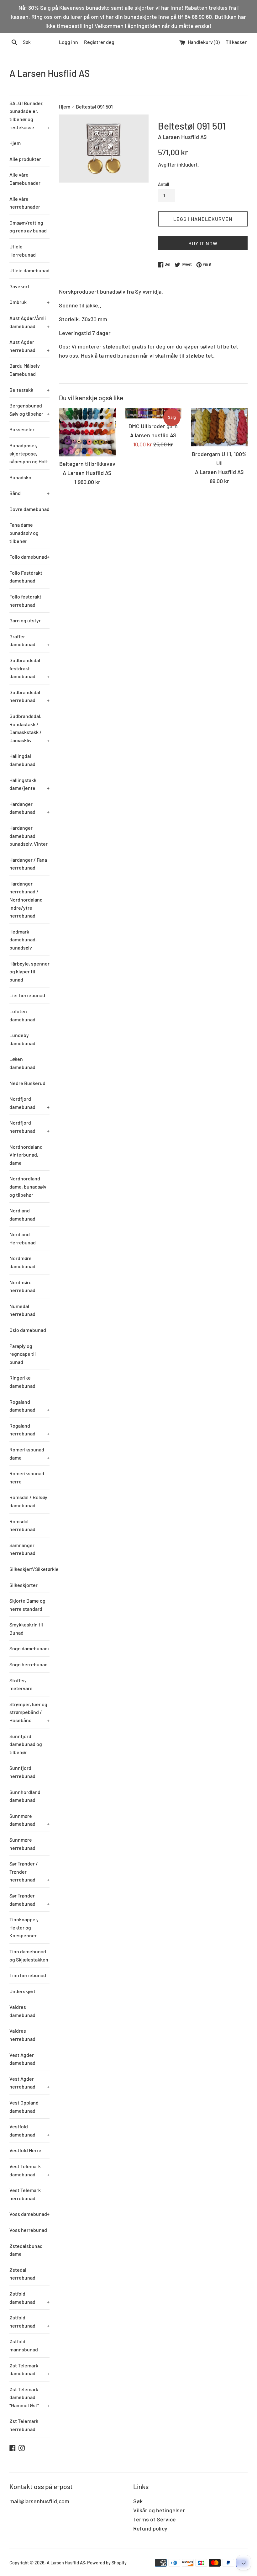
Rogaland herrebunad (29, 1430)
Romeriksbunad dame (29, 1453)
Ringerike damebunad (22, 1382)
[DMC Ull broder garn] (153, 413)
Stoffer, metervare (21, 1684)
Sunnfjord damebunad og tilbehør (26, 1744)
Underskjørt (22, 1991)
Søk (138, 2501)
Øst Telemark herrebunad (24, 2425)
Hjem (15, 143)
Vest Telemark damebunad (29, 2170)
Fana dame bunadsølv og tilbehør (24, 533)
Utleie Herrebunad (23, 250)
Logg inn (68, 42)
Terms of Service (155, 2519)
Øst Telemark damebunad (29, 2369)
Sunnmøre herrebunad (22, 1844)
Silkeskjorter (24, 1585)
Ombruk (29, 302)
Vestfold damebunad (29, 2130)
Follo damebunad (29, 557)
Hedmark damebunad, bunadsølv (23, 939)
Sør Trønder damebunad (29, 1900)
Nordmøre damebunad (22, 1262)
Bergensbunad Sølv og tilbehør (29, 410)
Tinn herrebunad (28, 1975)
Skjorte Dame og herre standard (27, 1605)
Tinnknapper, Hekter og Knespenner (24, 1927)
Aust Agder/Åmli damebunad (29, 322)
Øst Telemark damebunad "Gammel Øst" (29, 2397)
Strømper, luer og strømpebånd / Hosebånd (29, 1712)
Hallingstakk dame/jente (29, 784)
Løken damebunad (22, 1063)
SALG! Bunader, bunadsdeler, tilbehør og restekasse (29, 115)
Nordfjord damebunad (29, 1103)
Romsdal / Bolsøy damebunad (28, 1501)
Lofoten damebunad (22, 1015)
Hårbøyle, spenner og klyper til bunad (29, 971)
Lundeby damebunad (22, 1039)
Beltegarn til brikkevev (87, 464)
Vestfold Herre (25, 2150)
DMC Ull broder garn (153, 426)
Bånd (29, 493)
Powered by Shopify (107, 2563)
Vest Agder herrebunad (29, 2083)
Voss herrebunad (28, 2230)
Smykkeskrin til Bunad (26, 1629)
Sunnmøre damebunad (29, 1820)
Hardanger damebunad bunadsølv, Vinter (29, 836)
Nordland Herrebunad (23, 1238)
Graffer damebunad (29, 640)
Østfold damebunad (29, 2298)
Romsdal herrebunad (22, 1525)
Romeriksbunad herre (27, 1477)
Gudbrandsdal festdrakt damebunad (29, 668)
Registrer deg (99, 42)
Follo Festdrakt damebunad (26, 577)
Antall (163, 184)
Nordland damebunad (22, 1214)
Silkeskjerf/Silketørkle (29, 1569)
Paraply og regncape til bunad (23, 1354)
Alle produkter (25, 159)
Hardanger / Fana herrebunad (28, 864)
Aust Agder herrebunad (29, 346)
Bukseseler (22, 429)
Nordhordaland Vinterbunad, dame (26, 1155)
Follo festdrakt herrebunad (25, 601)
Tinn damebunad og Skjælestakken (29, 1955)
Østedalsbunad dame (26, 2250)
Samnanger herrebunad (22, 1549)
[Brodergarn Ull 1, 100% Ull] (219, 427)
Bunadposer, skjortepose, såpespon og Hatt (29, 453)
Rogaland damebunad (29, 1406)
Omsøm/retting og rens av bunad (28, 227)
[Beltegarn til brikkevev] (87, 432)
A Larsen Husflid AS (50, 73)
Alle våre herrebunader (25, 203)
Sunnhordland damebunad (25, 1796)
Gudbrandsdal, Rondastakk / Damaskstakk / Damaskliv (29, 728)
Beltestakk (29, 390)
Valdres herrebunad (22, 2035)
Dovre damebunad (29, 509)
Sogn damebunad (29, 1648)
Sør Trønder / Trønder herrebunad (29, 1871)
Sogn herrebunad (29, 1664)
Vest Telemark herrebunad (25, 2194)
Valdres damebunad (22, 2011)
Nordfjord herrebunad (29, 1127)
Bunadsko (20, 477)
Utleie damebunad (29, 270)
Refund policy (150, 2528)
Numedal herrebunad (22, 1310)
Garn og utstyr (25, 620)
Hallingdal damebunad (22, 760)
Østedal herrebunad (22, 2274)
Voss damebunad (29, 2214)
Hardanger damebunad (29, 808)
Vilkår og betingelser (159, 2510)
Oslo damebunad (28, 1330)
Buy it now (203, 243)
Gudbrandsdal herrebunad (29, 696)
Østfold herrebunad (29, 2321)
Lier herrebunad (27, 995)
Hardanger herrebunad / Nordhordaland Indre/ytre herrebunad (26, 899)
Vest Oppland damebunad (24, 2107)
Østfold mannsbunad (24, 2345)
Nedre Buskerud (27, 1083)
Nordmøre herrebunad (22, 1286)
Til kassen (237, 42)
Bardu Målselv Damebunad (25, 370)
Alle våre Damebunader (25, 179)
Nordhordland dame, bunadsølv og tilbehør (28, 1186)
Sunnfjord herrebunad (22, 1772)
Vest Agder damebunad (22, 2059)
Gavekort (19, 286)
